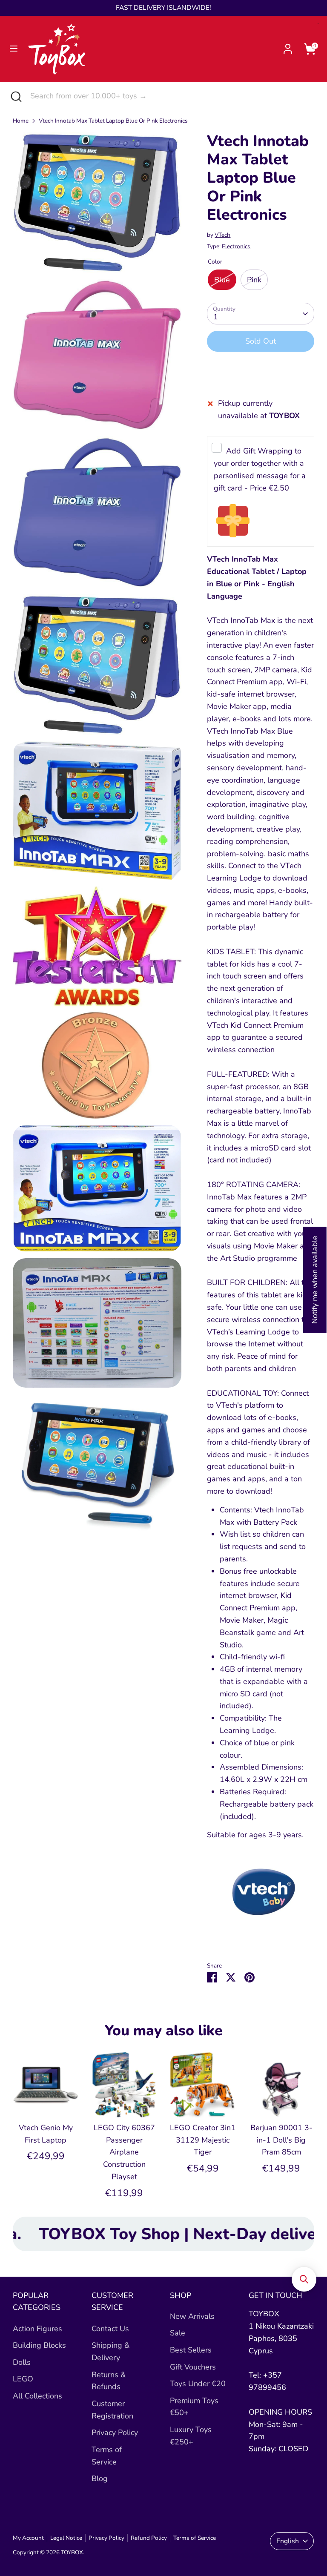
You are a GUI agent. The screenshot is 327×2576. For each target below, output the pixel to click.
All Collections (37, 2396)
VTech (222, 235)
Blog (100, 2478)
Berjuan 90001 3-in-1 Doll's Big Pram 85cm (281, 2140)
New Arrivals (192, 2316)
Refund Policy (149, 2538)
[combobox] (172, 96)
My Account (28, 2538)
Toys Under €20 (198, 2384)
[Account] (288, 46)
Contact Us (110, 2329)
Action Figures (37, 2329)
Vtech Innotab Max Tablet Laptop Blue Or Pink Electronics (113, 121)
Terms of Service (195, 2538)
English (288, 2541)
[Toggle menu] (14, 49)
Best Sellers (191, 2350)
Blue (222, 280)
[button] (304, 2279)
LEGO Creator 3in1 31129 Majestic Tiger (203, 2140)
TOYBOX (72, 2552)
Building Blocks (39, 2345)
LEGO (23, 2379)
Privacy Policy (115, 2433)
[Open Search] (15, 96)
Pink (254, 280)
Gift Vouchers (193, 2367)
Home (21, 121)
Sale (178, 2333)
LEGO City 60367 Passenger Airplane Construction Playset (124, 2152)
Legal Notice (66, 2538)
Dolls (22, 2362)
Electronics (236, 246)
